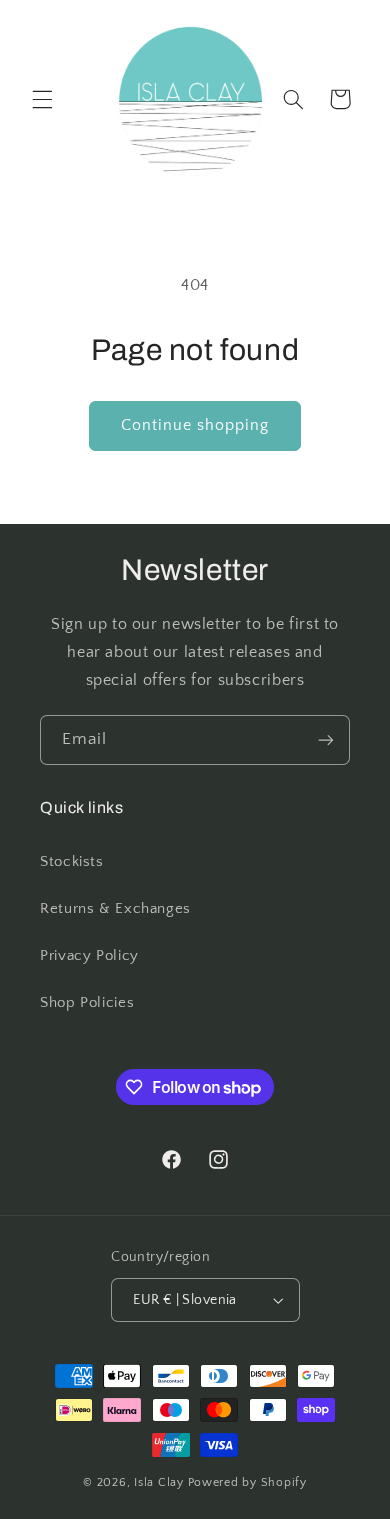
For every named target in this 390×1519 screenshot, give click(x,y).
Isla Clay (159, 1482)
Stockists (72, 862)
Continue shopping (195, 425)
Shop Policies (87, 1003)
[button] (42, 99)
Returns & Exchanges (115, 909)
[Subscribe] (326, 739)
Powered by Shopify (247, 1482)
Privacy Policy (89, 956)
